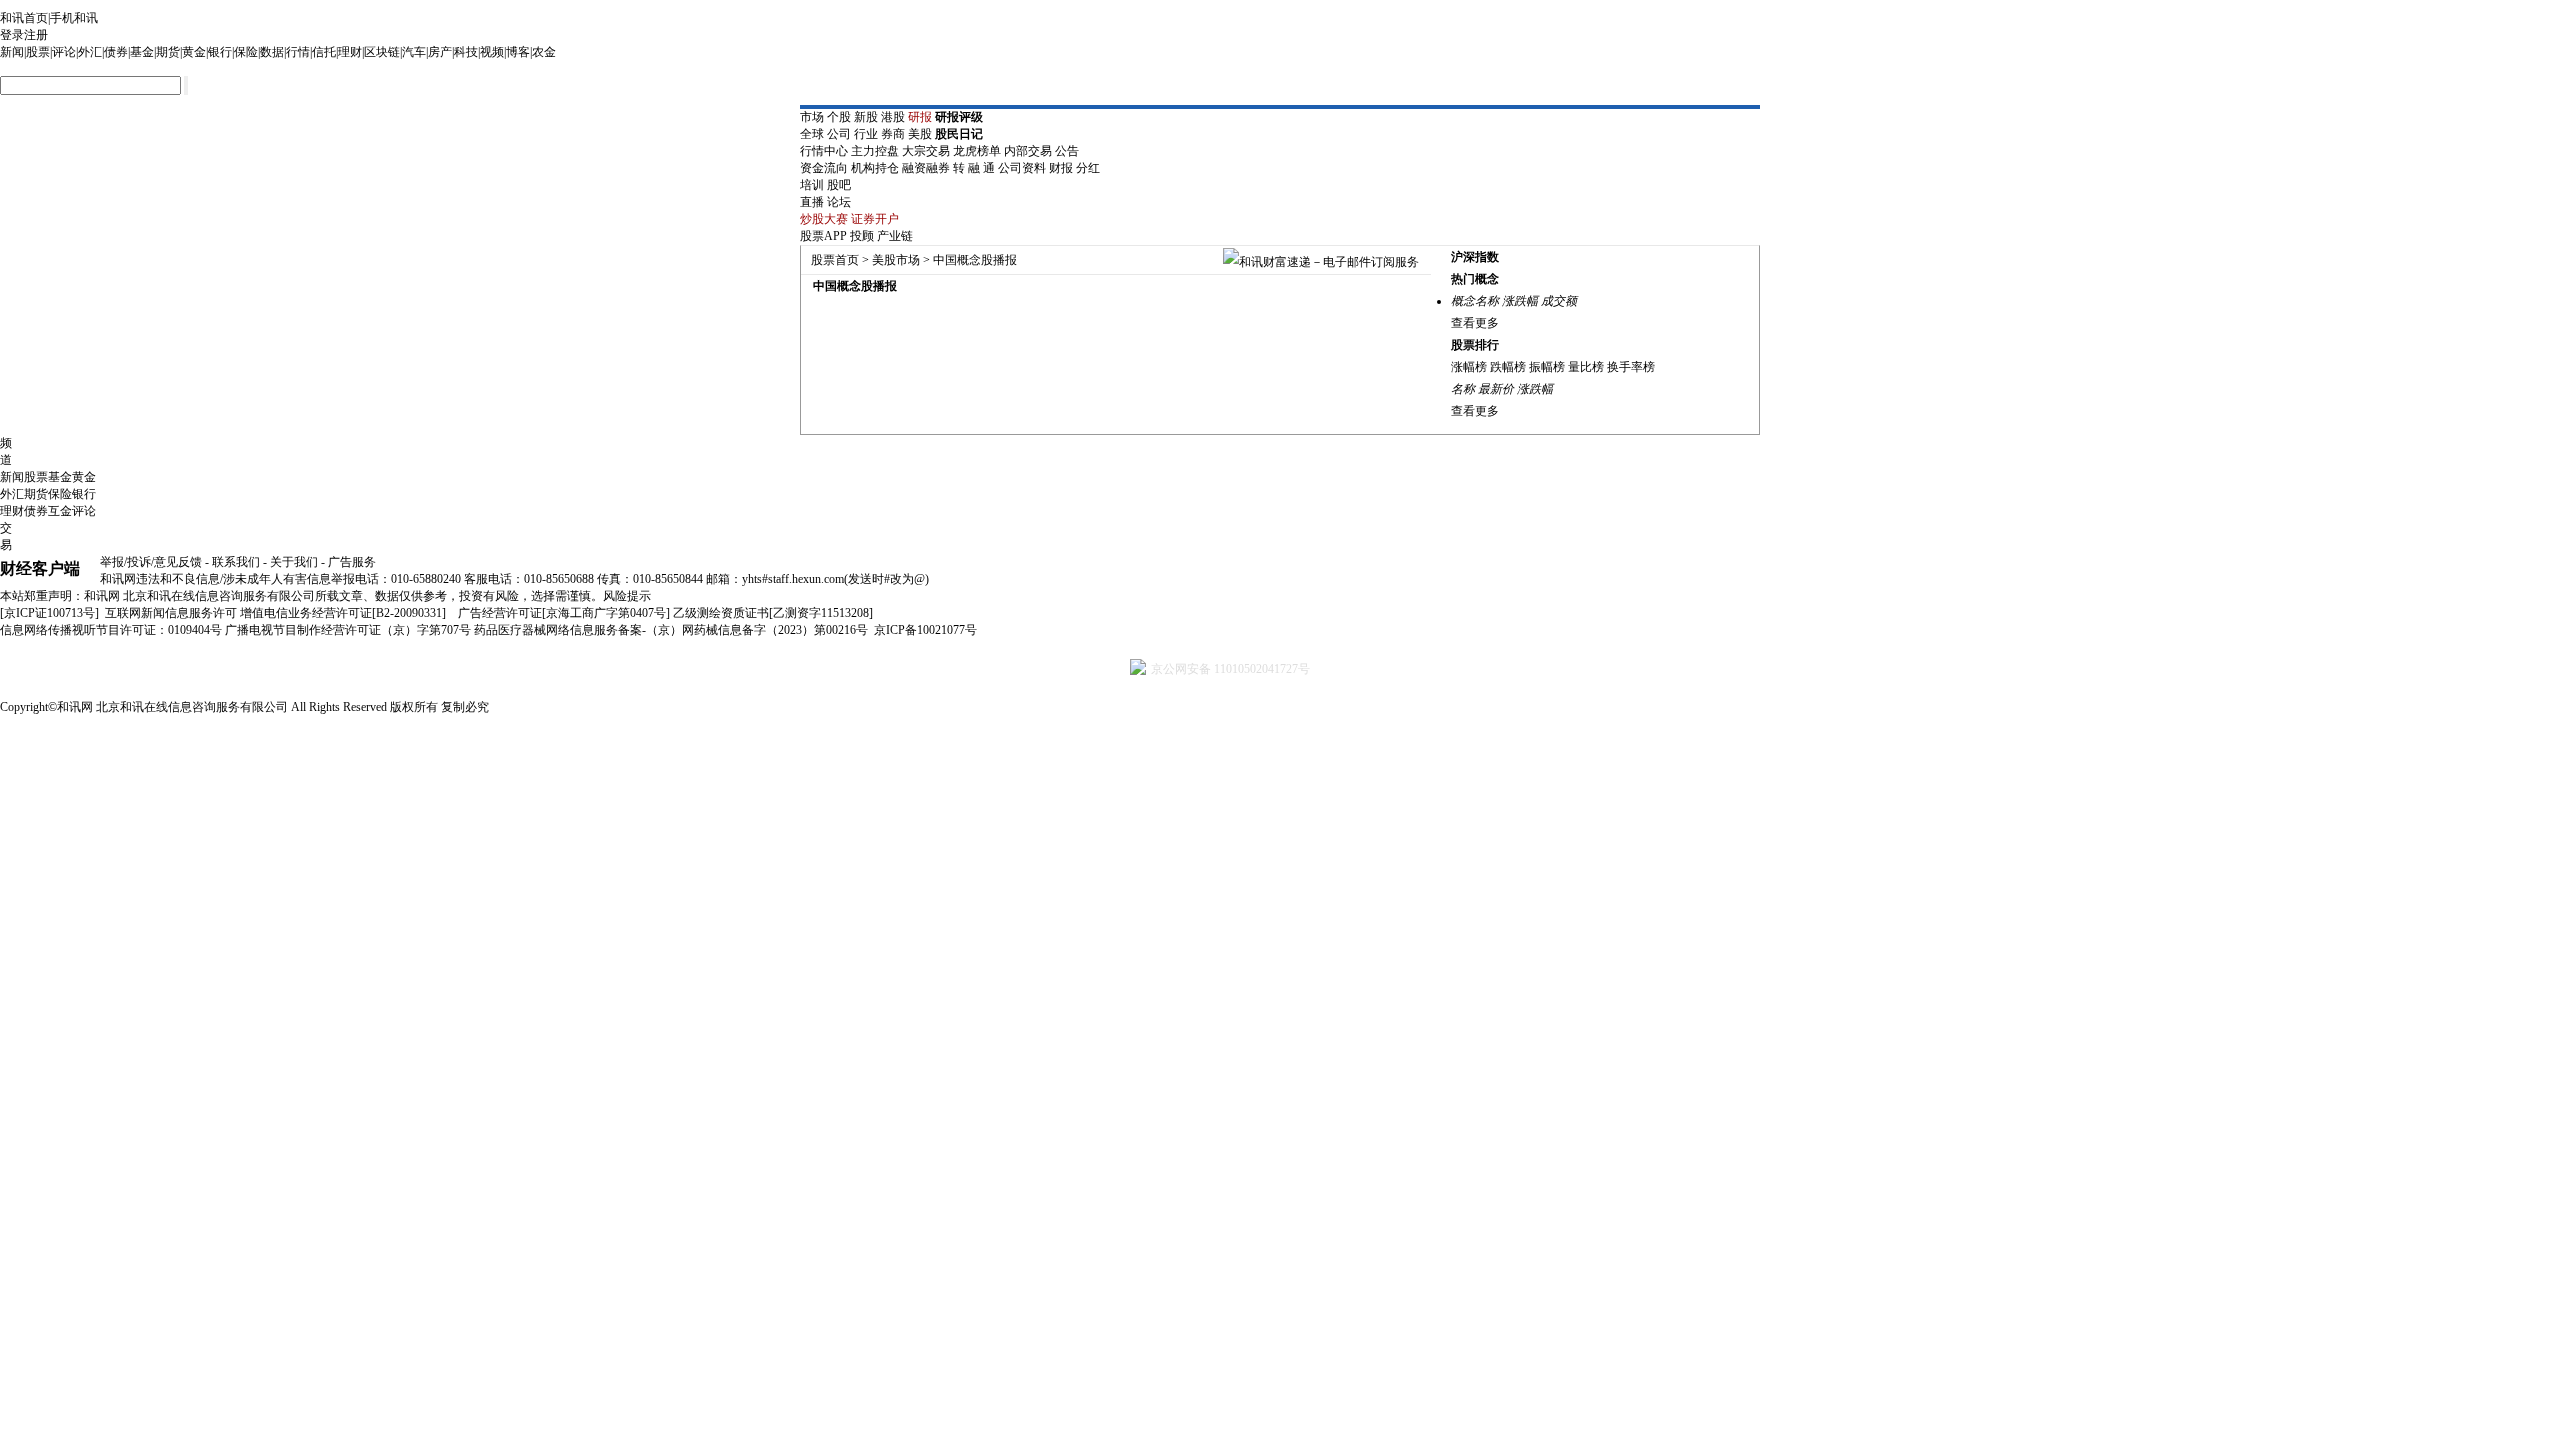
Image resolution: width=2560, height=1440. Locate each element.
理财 (350, 52)
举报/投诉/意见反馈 (151, 562)
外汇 (90, 52)
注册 (36, 35)
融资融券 (926, 168)
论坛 (839, 202)
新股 (866, 117)
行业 (866, 134)
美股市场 (896, 260)
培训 (812, 185)
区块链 (382, 52)
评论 (64, 52)
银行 (220, 52)
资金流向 (824, 168)
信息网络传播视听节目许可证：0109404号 (111, 630)
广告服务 (352, 562)
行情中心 (824, 151)
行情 (298, 52)
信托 (324, 52)
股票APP (823, 236)
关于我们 (294, 562)
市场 (812, 117)
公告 (1067, 151)
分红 (1088, 168)
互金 (60, 511)
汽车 (414, 52)
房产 (440, 52)
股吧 (839, 185)
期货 (168, 52)
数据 (272, 52)
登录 (12, 35)
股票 (38, 52)
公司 (839, 134)
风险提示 (627, 596)
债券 (116, 52)
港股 (893, 117)
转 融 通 (974, 168)
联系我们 (236, 562)
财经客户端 (40, 568)
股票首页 (835, 260)
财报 (1061, 168)
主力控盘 (875, 151)
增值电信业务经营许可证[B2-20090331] (343, 613)
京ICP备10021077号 (925, 630)
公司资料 (1022, 168)
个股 (839, 117)
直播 (812, 202)
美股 (920, 134)
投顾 (862, 236)
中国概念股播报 (975, 260)
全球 (812, 134)
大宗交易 (926, 151)
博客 (518, 52)
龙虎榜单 (977, 151)
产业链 (895, 236)
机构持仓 (875, 168)
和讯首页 (24, 18)
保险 (246, 52)
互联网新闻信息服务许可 (171, 613)
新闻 (12, 52)
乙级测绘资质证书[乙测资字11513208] (773, 613)
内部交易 (1028, 151)
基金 (142, 52)
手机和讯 (74, 18)
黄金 (194, 52)
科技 (466, 52)
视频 (492, 52)
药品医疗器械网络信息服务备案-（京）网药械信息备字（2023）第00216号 (671, 630)
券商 (893, 134)
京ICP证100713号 (49, 613)
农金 (544, 52)
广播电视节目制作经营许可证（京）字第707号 (348, 630)
